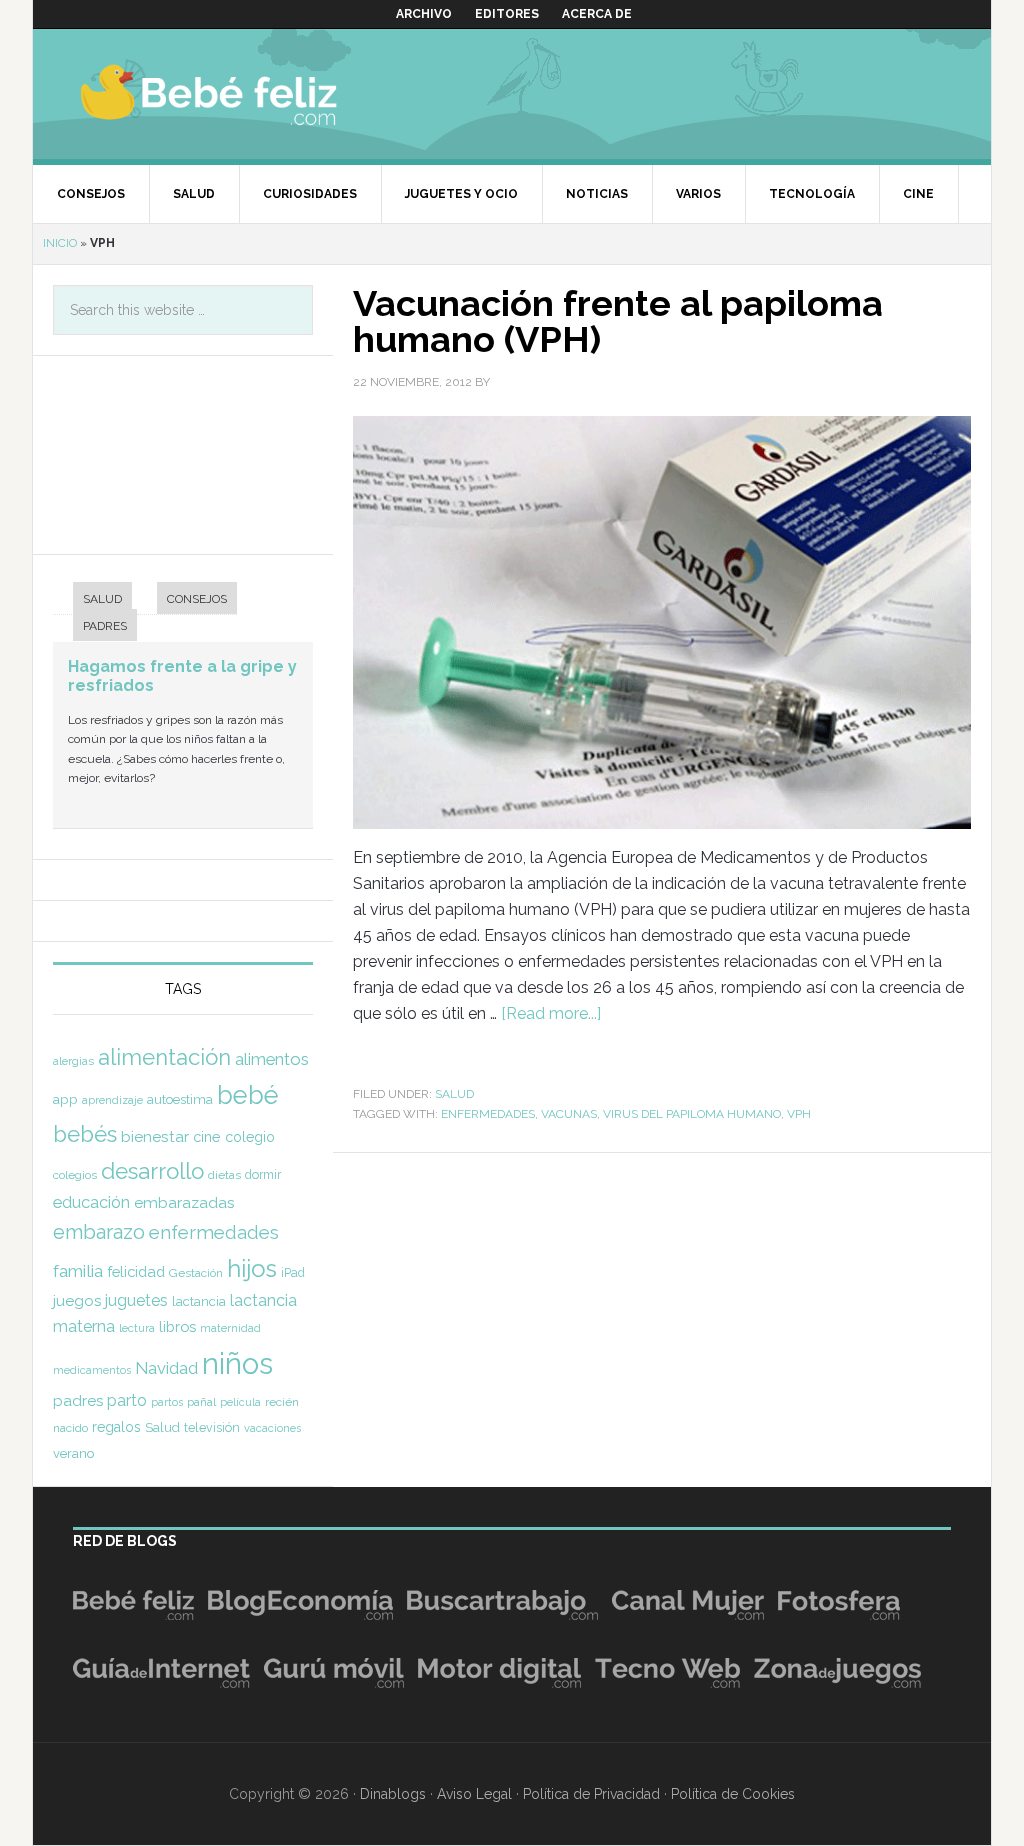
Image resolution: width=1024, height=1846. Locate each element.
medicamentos (92, 1370)
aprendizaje (112, 1100)
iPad (293, 1273)
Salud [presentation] (102, 599)
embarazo (99, 1232)
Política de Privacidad (591, 1794)
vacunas (569, 1114)
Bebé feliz (248, 94)
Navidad (166, 1368)
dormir (263, 1174)
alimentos (272, 1059)
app (65, 1099)
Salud (454, 1094)
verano (73, 1453)
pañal (201, 1402)
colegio (250, 1137)
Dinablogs (393, 1794)
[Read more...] (551, 1013)
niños (237, 1363)
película (240, 1402)
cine (207, 1137)
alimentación (164, 1057)
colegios (75, 1175)
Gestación (196, 1273)
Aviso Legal (474, 1794)
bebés (85, 1134)
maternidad (230, 1328)
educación (91, 1202)
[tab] (92, 600)
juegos (77, 1301)
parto (127, 1400)
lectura (137, 1328)
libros (177, 1326)
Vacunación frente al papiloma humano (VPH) (618, 321)
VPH (799, 1114)
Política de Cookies (733, 1794)
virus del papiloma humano (692, 1114)
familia (78, 1271)
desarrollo (152, 1171)
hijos (252, 1268)
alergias (73, 1061)
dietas (224, 1175)
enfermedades (488, 1114)
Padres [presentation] (105, 626)
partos (167, 1402)
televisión (212, 1427)
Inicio (60, 243)
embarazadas (184, 1202)
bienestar (155, 1136)
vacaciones (272, 1428)
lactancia (199, 1301)
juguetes (136, 1300)
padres (78, 1401)
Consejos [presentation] (197, 599)
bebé (248, 1095)
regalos (116, 1427)
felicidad (136, 1271)
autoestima (180, 1099)
